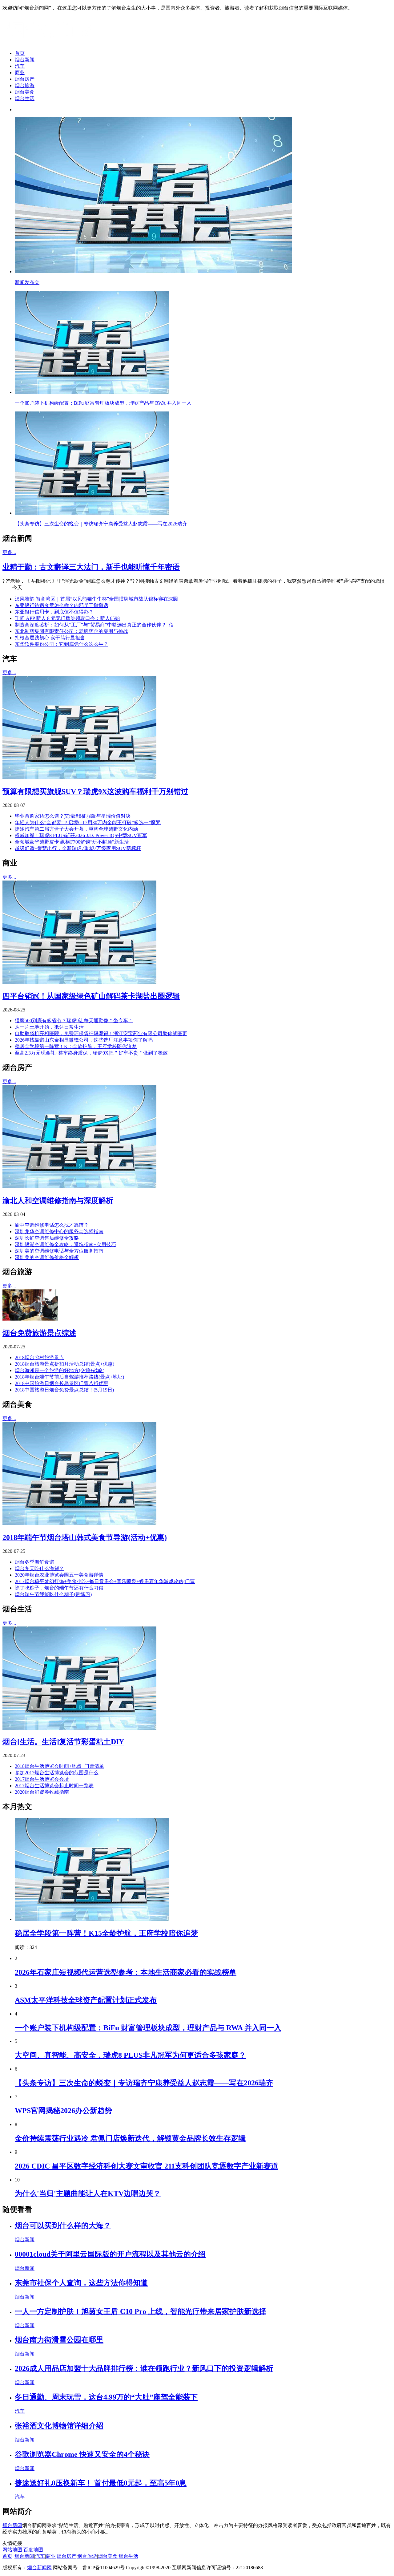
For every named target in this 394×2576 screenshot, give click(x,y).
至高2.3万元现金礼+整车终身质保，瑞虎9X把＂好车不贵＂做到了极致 (91, 1053)
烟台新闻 (25, 60)
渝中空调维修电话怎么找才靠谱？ (52, 1225)
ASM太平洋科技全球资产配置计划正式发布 (86, 2000)
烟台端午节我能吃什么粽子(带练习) (53, 1594)
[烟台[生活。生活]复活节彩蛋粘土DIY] (79, 1728)
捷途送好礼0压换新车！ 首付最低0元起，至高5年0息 (101, 2483)
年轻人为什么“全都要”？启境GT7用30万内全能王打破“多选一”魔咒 (88, 822)
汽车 (20, 66)
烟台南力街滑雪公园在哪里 (59, 2340)
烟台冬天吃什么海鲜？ (39, 1568)
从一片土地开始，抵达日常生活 (49, 1027)
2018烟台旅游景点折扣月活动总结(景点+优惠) (64, 1364)
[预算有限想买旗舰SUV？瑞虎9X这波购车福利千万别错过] (79, 778)
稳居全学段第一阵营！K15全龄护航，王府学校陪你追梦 (76, 1046)
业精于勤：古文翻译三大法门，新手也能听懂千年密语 (91, 567)
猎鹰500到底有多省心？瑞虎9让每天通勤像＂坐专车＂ (74, 1021)
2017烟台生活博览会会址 (42, 1779)
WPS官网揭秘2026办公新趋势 (63, 2111)
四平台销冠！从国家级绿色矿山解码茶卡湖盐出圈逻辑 (91, 996)
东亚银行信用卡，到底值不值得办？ (54, 612)
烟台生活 (25, 98)
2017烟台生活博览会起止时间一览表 (54, 1786)
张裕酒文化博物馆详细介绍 (59, 2426)
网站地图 (12, 2550)
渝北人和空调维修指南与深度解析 (58, 1201)
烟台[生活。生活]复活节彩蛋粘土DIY (63, 1742)
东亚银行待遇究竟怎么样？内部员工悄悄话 (62, 605)
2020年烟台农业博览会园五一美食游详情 (59, 1575)
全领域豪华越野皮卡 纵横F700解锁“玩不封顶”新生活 (72, 842)
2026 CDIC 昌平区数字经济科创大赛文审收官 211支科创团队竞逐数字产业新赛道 (147, 2166)
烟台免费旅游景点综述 (39, 1333)
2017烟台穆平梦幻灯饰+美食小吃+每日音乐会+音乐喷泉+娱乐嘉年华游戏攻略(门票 (105, 1581)
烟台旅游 (25, 85)
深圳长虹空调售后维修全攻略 (47, 1238)
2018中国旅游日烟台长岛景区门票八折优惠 (62, 1383)
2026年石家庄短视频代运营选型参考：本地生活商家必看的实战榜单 (126, 1972)
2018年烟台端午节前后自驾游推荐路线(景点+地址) (69, 1377)
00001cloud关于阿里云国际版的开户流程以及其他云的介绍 (110, 2254)
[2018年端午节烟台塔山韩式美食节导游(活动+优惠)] (79, 1523)
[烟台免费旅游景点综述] (30, 1319)
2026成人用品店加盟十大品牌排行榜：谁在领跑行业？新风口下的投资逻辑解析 (144, 2368)
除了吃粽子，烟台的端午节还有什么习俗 (59, 1588)
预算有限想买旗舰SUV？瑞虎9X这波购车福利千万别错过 (95, 792)
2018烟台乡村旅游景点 (39, 1357)
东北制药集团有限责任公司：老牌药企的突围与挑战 (71, 631)
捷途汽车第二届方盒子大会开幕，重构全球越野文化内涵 (76, 829)
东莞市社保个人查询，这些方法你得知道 (81, 2283)
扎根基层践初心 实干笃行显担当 (50, 638)
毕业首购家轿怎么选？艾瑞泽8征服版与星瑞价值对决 (73, 816)
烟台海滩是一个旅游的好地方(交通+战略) (60, 1370)
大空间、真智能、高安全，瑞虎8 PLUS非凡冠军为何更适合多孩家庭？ (130, 2055)
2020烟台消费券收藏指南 (42, 1792)
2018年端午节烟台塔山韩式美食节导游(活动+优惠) (85, 1537)
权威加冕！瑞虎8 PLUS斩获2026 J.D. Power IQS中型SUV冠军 (81, 835)
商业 (20, 73)
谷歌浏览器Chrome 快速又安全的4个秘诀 (82, 2454)
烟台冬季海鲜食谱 (34, 1562)
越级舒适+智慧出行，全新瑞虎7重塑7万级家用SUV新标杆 (78, 848)
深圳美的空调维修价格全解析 (47, 1257)
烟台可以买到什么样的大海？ (63, 2226)
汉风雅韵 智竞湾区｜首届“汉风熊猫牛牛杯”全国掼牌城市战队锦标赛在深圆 (96, 599)
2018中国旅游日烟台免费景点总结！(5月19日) (64, 1390)
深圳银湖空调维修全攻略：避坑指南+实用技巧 (65, 1244)
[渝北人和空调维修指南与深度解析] (79, 1187)
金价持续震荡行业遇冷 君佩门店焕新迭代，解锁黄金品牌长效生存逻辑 (130, 2138)
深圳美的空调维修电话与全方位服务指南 (59, 1251)
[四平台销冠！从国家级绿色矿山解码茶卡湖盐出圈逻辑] (79, 982)
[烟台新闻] (51, 42)
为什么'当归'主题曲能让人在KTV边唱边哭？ (88, 2193)
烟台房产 (25, 79)
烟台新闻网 (39, 2568)
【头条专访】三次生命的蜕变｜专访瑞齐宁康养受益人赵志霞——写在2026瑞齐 (144, 2083)
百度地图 (33, 2550)
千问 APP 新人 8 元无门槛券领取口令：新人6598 (67, 618)
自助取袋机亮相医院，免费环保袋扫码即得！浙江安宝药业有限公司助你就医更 (101, 1033)
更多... (9, 552)
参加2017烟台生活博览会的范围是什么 (57, 1773)
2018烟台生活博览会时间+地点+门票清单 (59, 1766)
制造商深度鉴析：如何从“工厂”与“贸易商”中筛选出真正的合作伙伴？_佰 (94, 625)
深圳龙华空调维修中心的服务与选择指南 (59, 1231)
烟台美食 (25, 92)
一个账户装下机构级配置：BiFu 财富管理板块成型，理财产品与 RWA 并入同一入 (148, 2028)
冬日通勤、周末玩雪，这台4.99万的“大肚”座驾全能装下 (106, 2397)
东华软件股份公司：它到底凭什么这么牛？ (62, 644)
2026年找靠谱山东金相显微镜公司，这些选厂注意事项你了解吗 (84, 1040)
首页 (20, 53)
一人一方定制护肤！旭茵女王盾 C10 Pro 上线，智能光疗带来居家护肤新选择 (141, 2311)
